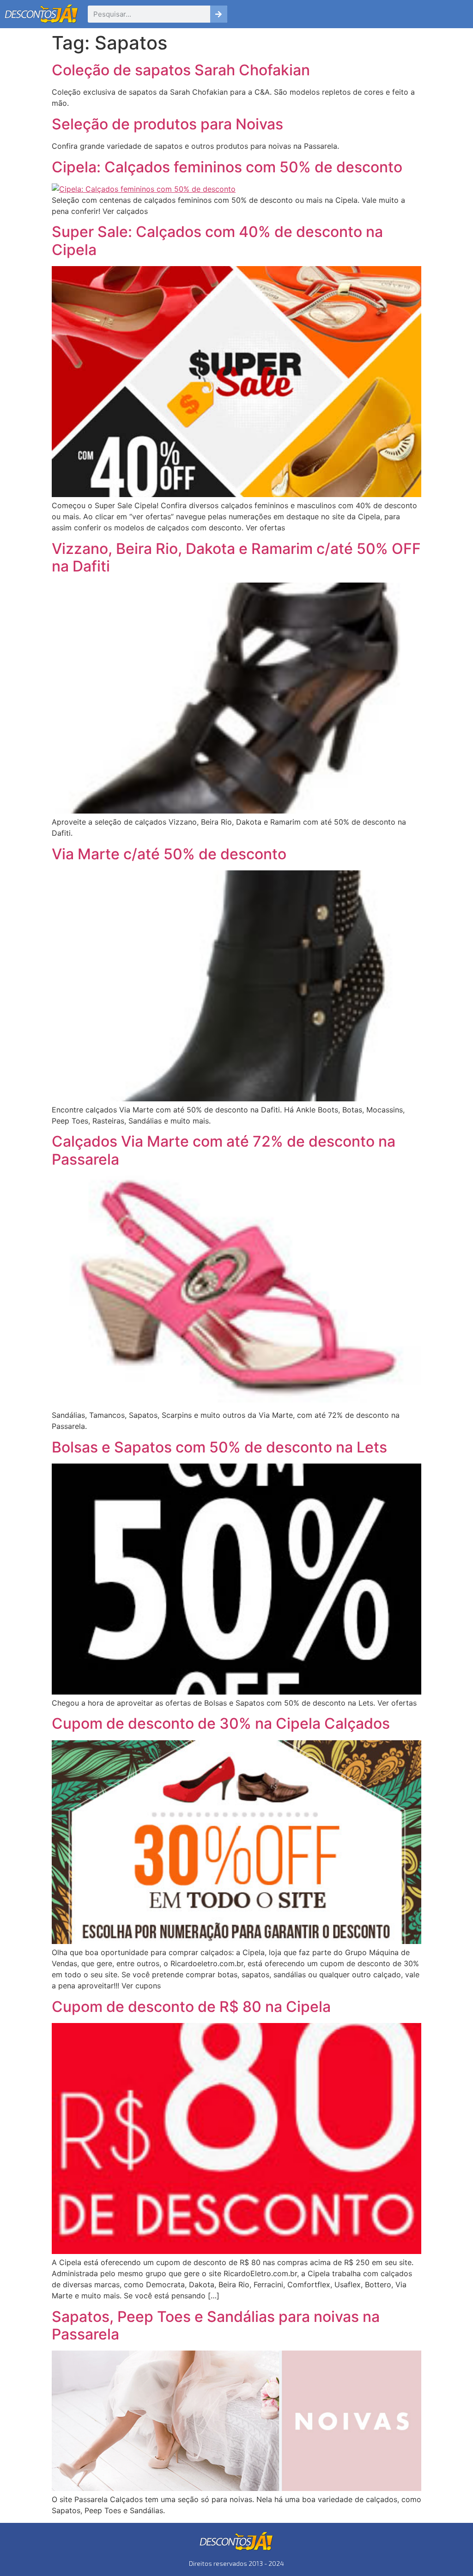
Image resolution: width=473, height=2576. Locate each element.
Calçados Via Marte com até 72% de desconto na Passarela (224, 1150)
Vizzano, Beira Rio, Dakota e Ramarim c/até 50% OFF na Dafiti (236, 557)
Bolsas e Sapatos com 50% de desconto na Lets (219, 1447)
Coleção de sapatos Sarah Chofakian (181, 70)
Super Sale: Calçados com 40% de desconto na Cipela (217, 240)
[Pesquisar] (219, 14)
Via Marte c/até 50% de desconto (169, 854)
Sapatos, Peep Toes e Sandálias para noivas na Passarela (216, 2325)
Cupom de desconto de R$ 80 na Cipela (191, 2007)
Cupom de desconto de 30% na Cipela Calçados (221, 1723)
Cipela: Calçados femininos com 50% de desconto (227, 167)
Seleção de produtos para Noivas (167, 124)
